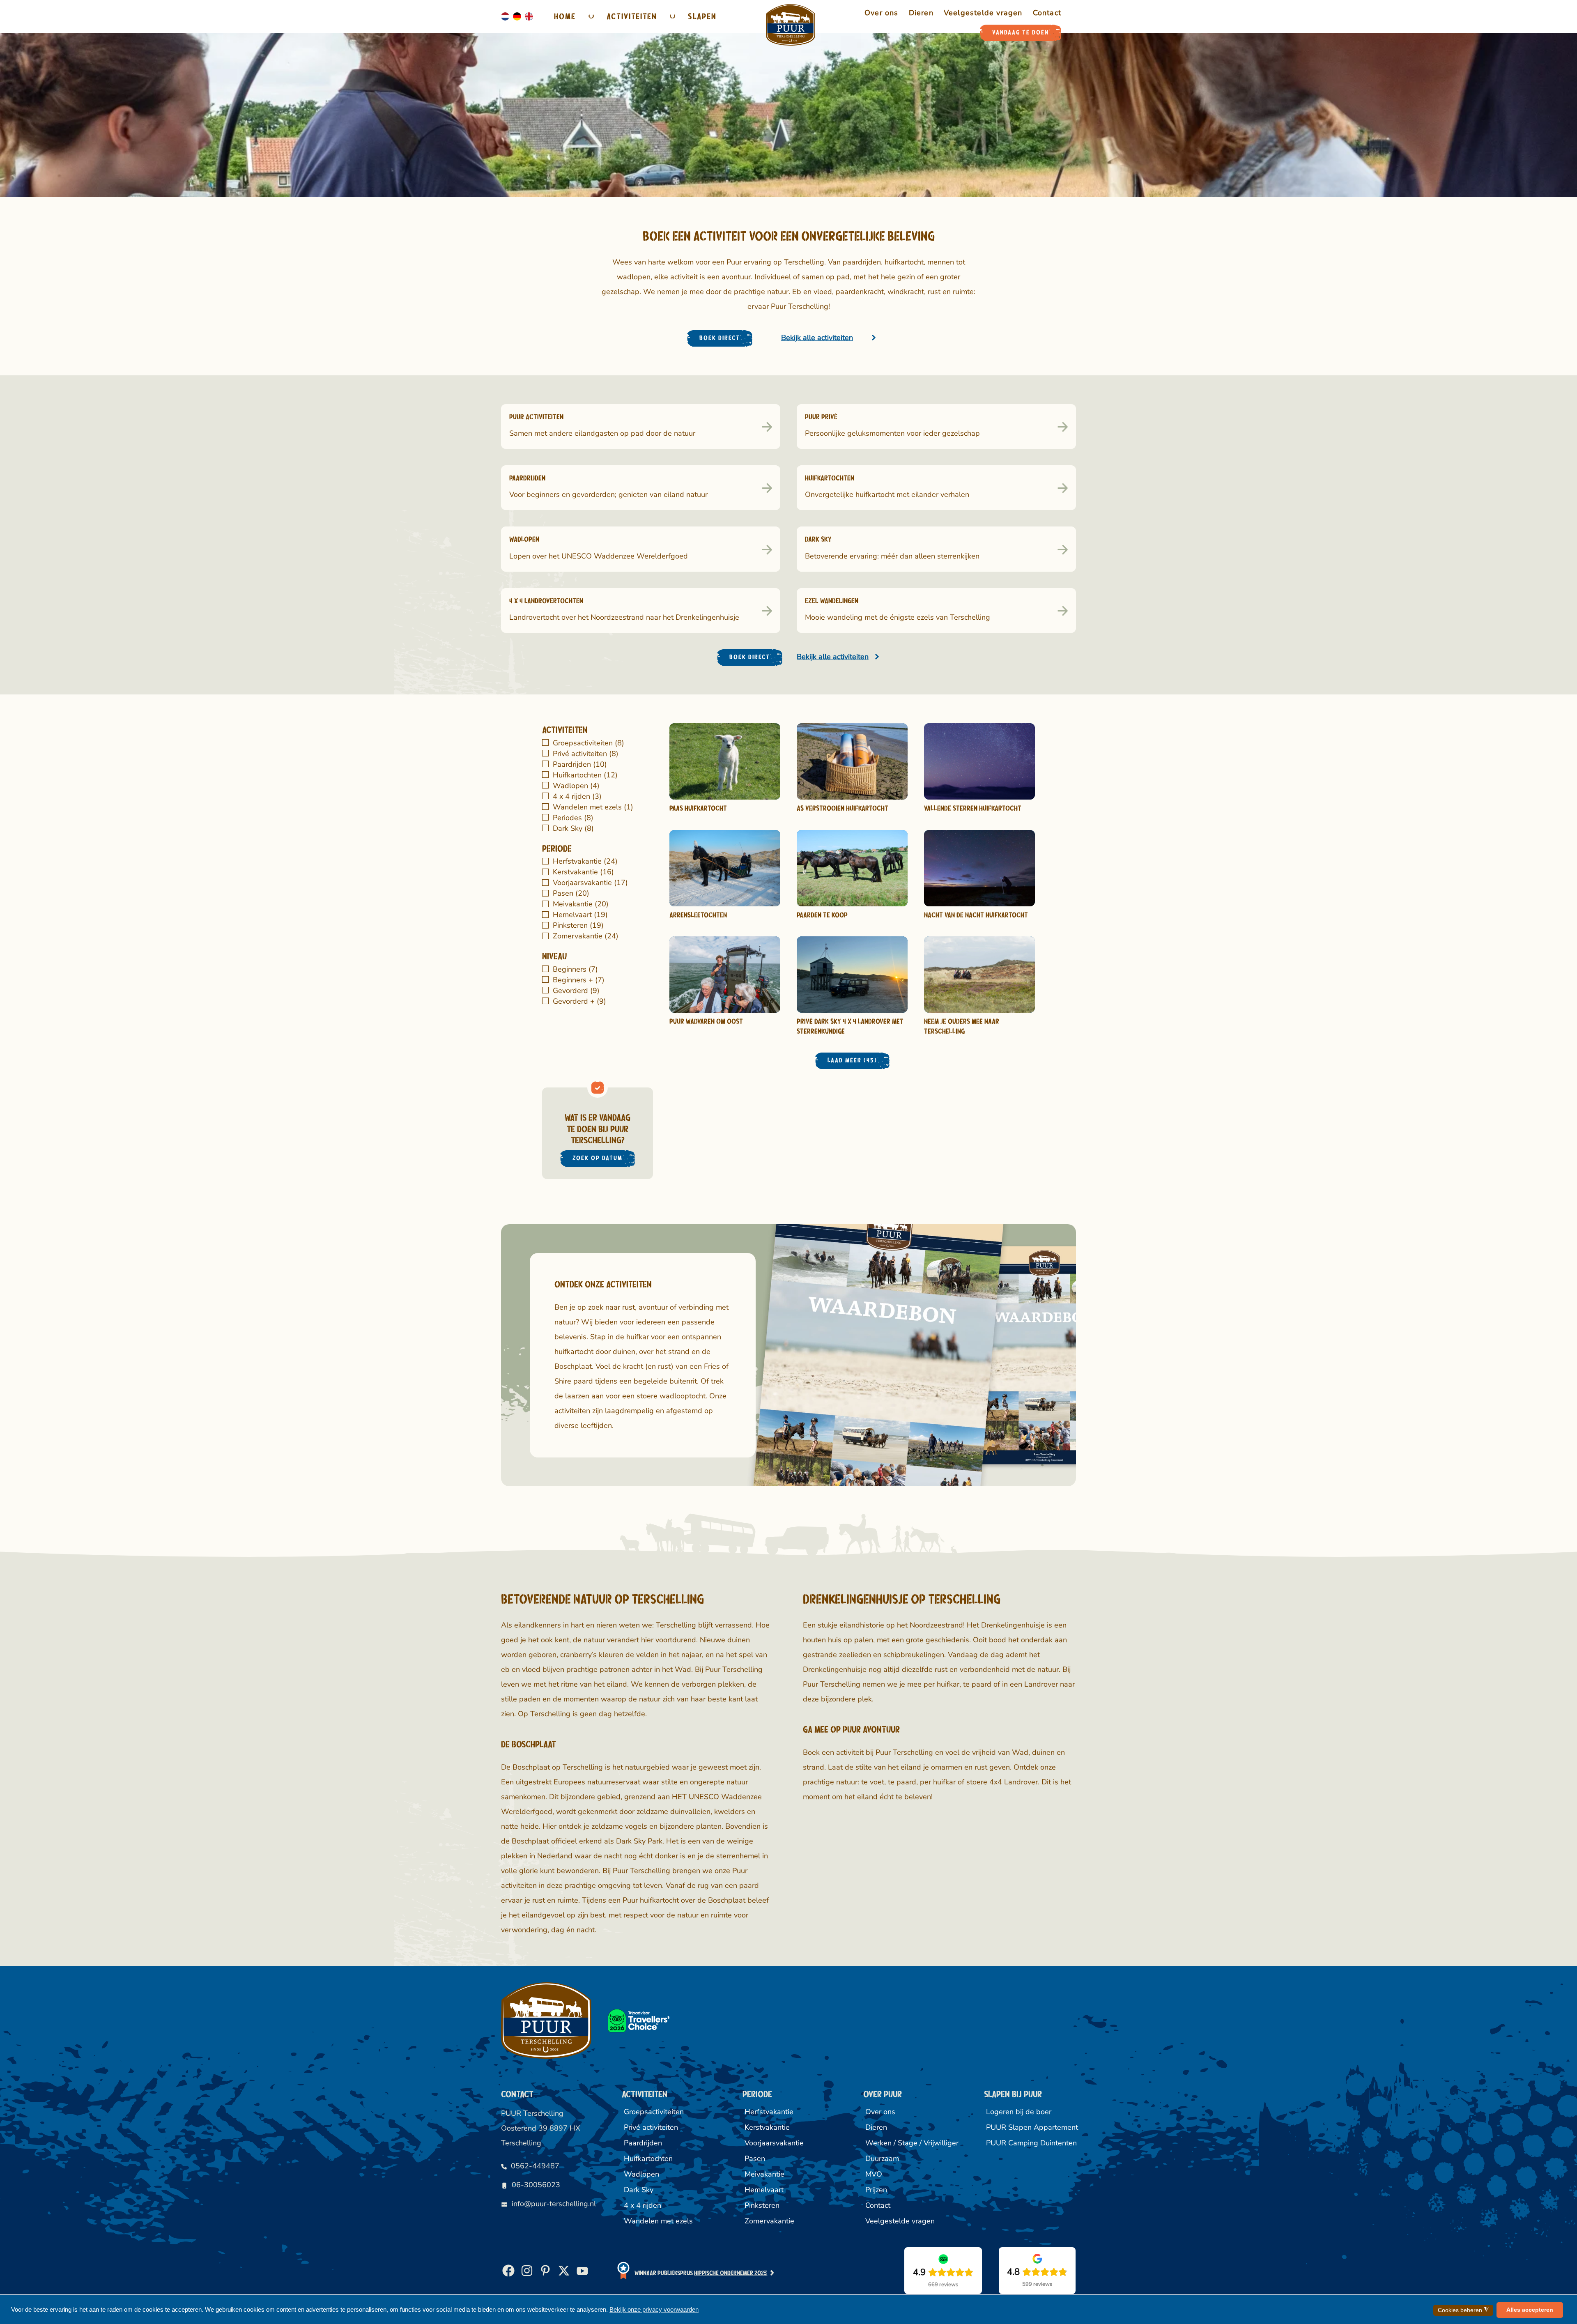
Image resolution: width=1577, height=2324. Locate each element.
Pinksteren (577, 925)
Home (565, 16)
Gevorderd (575, 991)
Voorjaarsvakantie (589, 883)
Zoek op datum (598, 1158)
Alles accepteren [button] (1530, 2310)
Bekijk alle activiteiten (817, 338)
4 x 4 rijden (576, 796)
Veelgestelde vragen (900, 2221)
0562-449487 (535, 2166)
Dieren (876, 2127)
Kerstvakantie (582, 872)
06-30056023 (536, 2185)
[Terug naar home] (791, 25)
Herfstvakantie (584, 861)
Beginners (574, 969)
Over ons (880, 2112)
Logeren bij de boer (1019, 2112)
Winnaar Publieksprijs (701, 2273)
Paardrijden (579, 764)
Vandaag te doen (1021, 32)
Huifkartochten (584, 775)
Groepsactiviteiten (587, 743)
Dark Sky (572, 828)
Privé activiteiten (585, 754)
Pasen (570, 893)
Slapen (702, 16)
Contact (878, 2205)
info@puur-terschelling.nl (554, 2204)
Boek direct (720, 338)
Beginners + (578, 980)
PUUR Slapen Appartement (1031, 2127)
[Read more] (725, 761)
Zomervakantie (585, 936)
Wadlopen (575, 786)
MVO (874, 2174)
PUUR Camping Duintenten (1031, 2143)
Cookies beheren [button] (1463, 2310)
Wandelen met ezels (592, 807)
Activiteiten (632, 16)
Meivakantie (580, 904)
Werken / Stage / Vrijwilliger (910, 2143)
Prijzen (876, 2190)
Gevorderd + (578, 1001)
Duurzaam (882, 2158)
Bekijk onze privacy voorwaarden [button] (654, 2309)
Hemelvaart (579, 915)
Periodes (572, 818)
